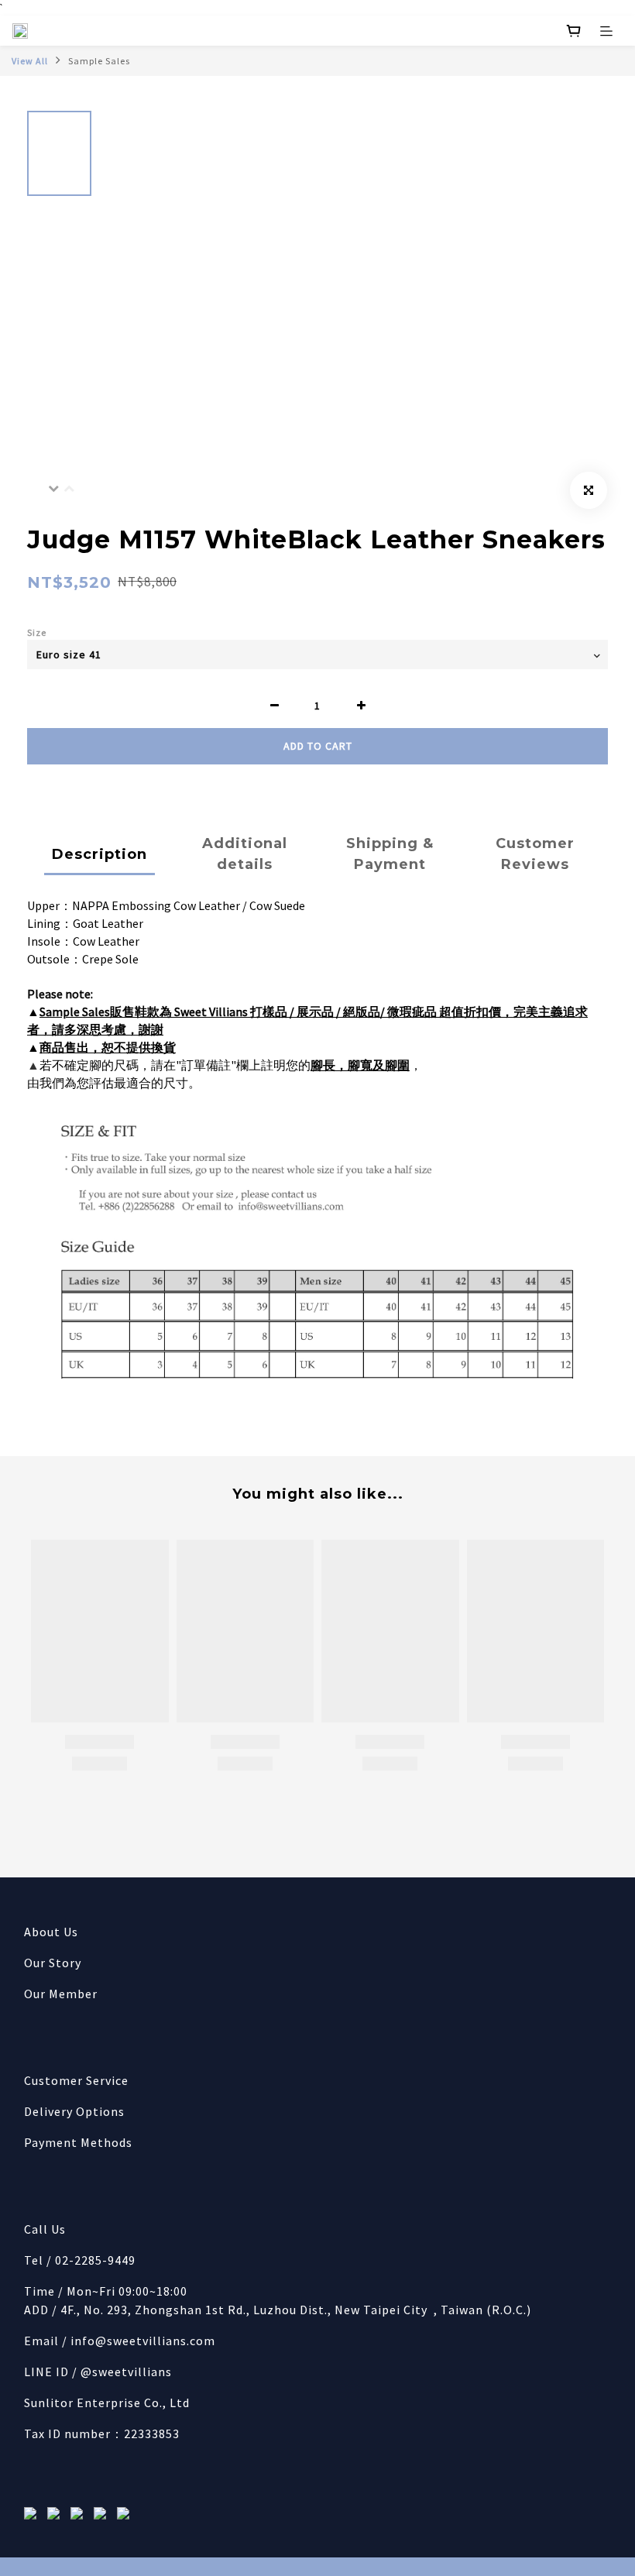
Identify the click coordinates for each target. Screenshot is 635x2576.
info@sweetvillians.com (143, 2341)
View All (30, 61)
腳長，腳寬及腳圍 (360, 1065)
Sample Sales (99, 61)
